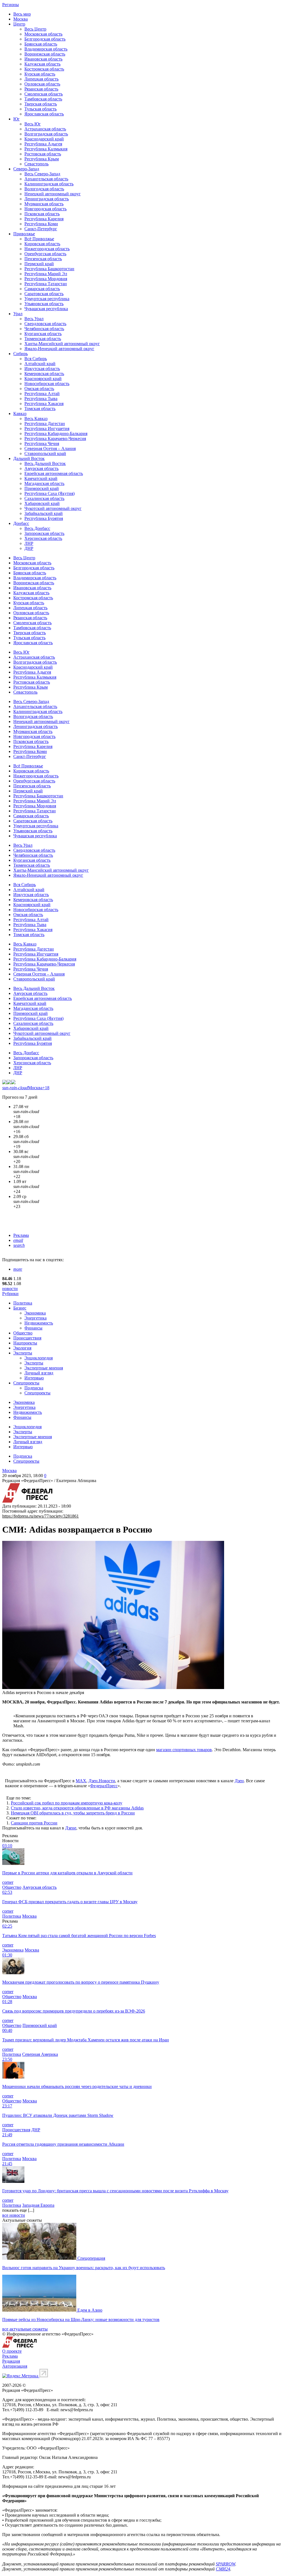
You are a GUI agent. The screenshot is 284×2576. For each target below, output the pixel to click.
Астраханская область (45, 129)
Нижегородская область (47, 249)
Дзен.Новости (102, 1781)
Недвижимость (39, 1323)
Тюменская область (43, 339)
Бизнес (20, 1308)
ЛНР (29, 543)
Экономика (35, 1313)
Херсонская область (43, 538)
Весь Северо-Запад (42, 174)
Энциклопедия (39, 1358)
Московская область (43, 34)
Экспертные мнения (44, 1368)
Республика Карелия (44, 219)
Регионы (11, 5)
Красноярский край (43, 379)
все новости (14, 2215)
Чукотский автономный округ (53, 508)
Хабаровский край (42, 503)
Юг (17, 119)
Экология (22, 1348)
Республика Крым (42, 159)
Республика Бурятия (44, 518)
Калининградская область (49, 184)
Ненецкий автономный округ (53, 194)
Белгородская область (45, 39)
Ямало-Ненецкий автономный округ (59, 349)
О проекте (12, 2351)
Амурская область (41, 468)
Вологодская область (44, 189)
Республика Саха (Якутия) (50, 493)
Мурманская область (44, 204)
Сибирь (21, 354)
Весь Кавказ (36, 419)
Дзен (239, 1781)
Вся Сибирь (36, 359)
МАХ (81, 1781)
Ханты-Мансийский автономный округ (62, 344)
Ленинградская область (47, 199)
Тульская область (40, 109)
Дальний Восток (29, 458)
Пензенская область (43, 259)
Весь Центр (35, 29)
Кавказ (20, 414)
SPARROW (225, 2564)
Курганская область (43, 334)
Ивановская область (43, 59)
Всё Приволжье (39, 239)
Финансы (33, 1328)
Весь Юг (33, 124)
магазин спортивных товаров (184, 1750)
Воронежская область (45, 54)
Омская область (39, 389)
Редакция (11, 2361)
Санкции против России (34, 1823)
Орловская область (42, 84)
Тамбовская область (43, 99)
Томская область (40, 409)
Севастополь (36, 164)
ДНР (29, 548)
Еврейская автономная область (54, 473)
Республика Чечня (42, 443)
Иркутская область (42, 369)
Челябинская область (44, 329)
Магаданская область (44, 483)
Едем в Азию (90, 2310)
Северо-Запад (26, 169)
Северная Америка (40, 2054)
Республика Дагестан (45, 424)
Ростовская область (43, 154)
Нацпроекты (25, 1343)
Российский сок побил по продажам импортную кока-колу (67, 1803)
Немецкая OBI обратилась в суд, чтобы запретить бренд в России (73, 1813)
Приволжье (24, 234)
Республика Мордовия (46, 279)
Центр (19, 24)
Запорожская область (44, 533)
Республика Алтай (42, 394)
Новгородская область (45, 209)
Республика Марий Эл (46, 274)
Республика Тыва (41, 399)
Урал (18, 314)
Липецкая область (41, 79)
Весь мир (22, 14)
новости (10, 1289)
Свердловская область (45, 324)
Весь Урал (34, 319)
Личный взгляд (39, 1373)
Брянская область (41, 44)
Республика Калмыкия (46, 149)
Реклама (21, 1235)
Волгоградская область (46, 134)
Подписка (34, 1388)
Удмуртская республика (47, 299)
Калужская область (42, 64)
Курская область (40, 74)
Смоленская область (44, 94)
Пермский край (39, 264)
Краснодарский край (44, 139)
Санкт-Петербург (41, 229)
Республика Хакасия (44, 404)
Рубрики (10, 1294)
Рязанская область (41, 89)
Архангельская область (46, 179)
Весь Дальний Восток (45, 463)
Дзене (71, 1828)
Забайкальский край (44, 513)
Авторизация (15, 2366)
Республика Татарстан (46, 284)
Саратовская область (44, 294)
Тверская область (41, 104)
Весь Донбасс (37, 528)
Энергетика (35, 1318)
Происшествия (27, 1338)
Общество (23, 1333)
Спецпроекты (26, 1383)
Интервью (34, 1378)
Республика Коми (41, 224)
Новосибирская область (47, 384)
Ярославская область (44, 114)
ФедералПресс (104, 1786)
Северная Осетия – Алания (50, 448)
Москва (21, 19)
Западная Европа (38, 2205)
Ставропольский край (45, 453)
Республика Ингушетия (47, 429)
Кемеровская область (44, 374)
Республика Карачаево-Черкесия (55, 438)
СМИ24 (223, 2569)
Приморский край (42, 488)
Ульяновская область (44, 304)
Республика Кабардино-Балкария (56, 433)
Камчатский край (41, 478)
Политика (23, 1303)
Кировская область (42, 244)
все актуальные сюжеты (25, 2329)
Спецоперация (91, 2258)
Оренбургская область (45, 254)
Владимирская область (46, 49)
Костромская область (44, 69)
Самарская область (42, 289)
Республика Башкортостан (49, 269)
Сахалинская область (44, 498)
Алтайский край (40, 364)
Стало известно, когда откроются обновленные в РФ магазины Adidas (77, 1808)
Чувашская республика (46, 309)
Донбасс (21, 523)
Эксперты (23, 1353)
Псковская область (42, 214)
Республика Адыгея (43, 144)
